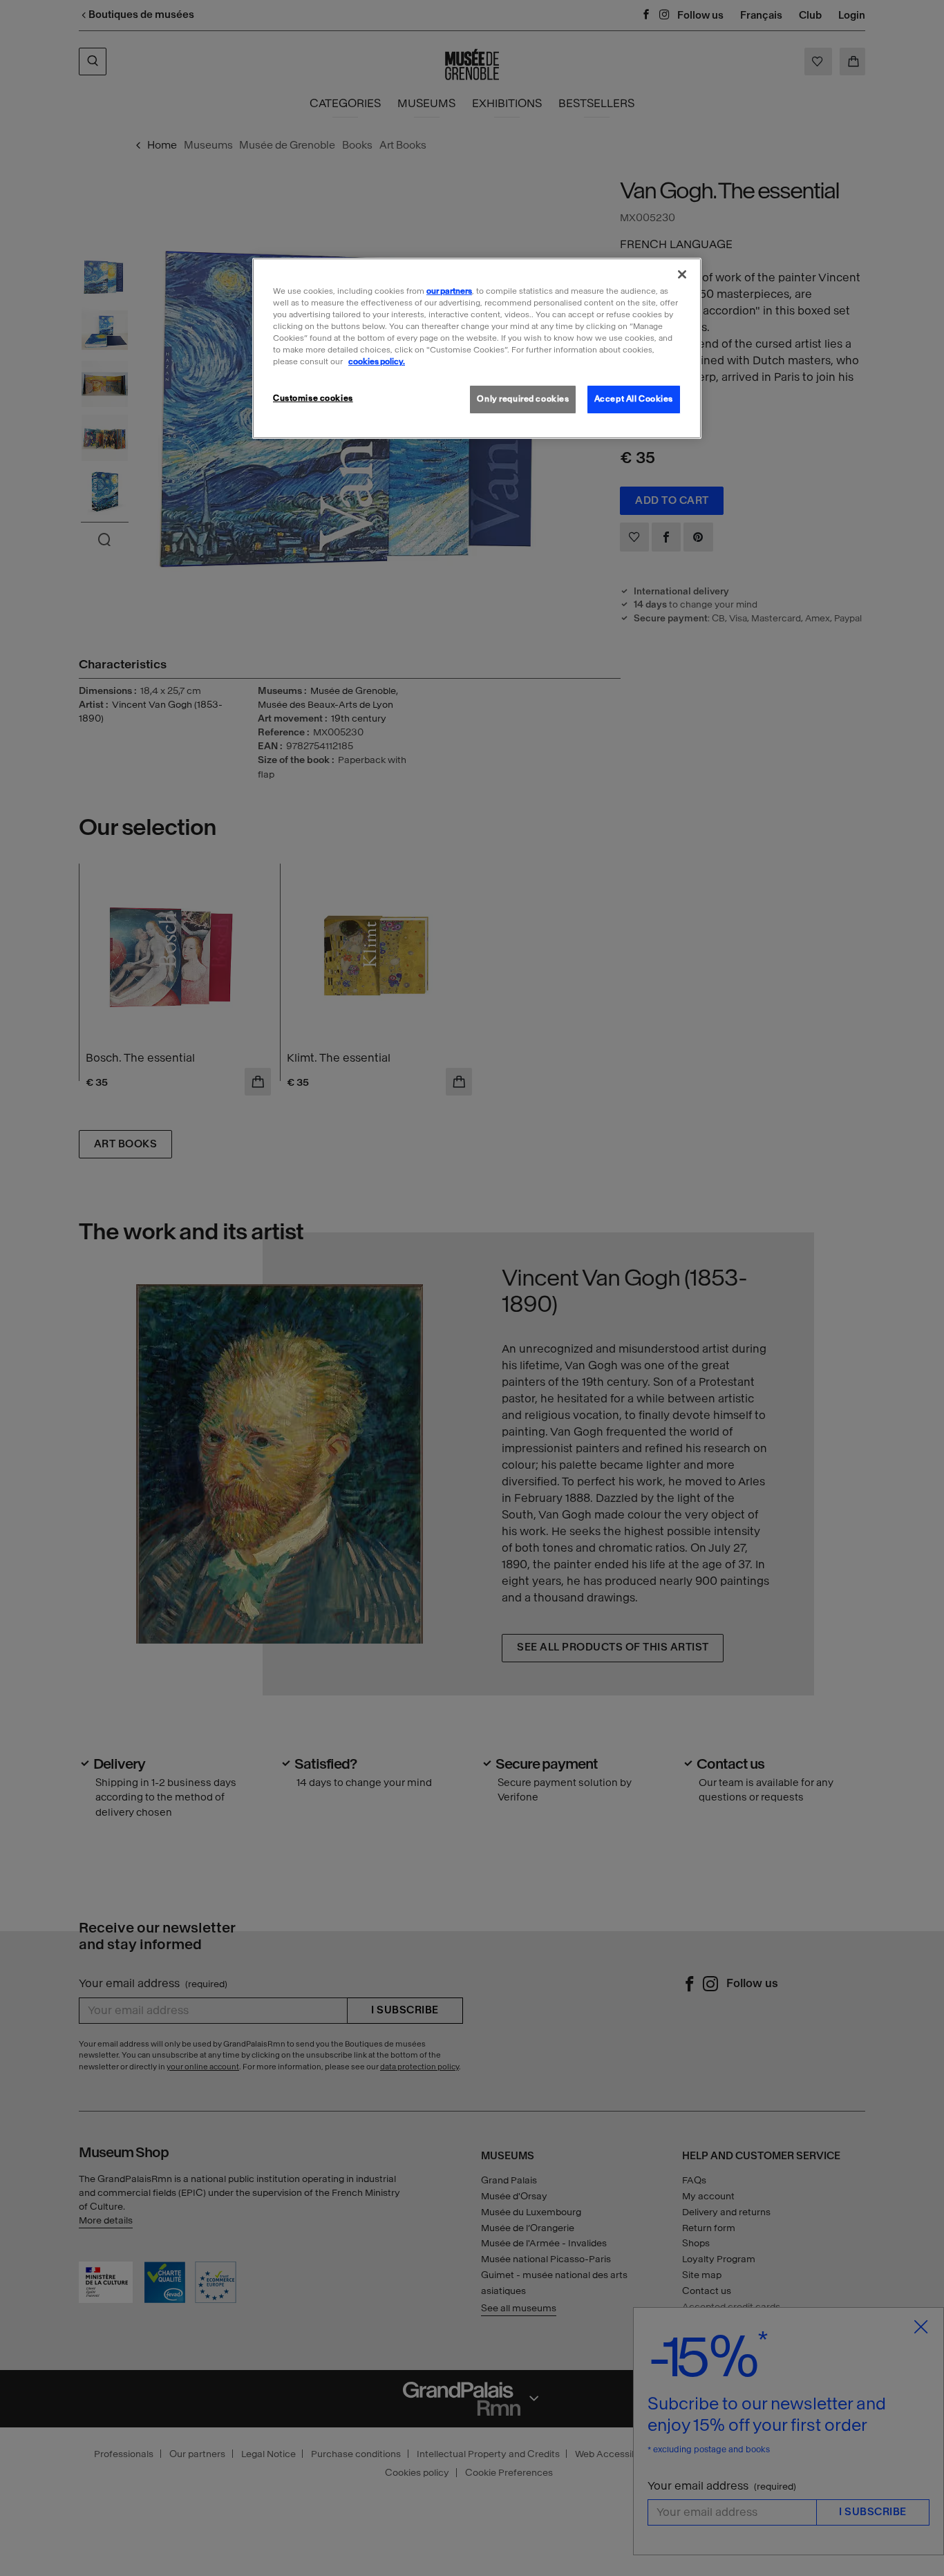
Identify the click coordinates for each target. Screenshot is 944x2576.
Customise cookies (313, 398)
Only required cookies (523, 399)
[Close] (682, 274)
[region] (477, 348)
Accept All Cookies (634, 399)
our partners (449, 291)
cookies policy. (377, 361)
